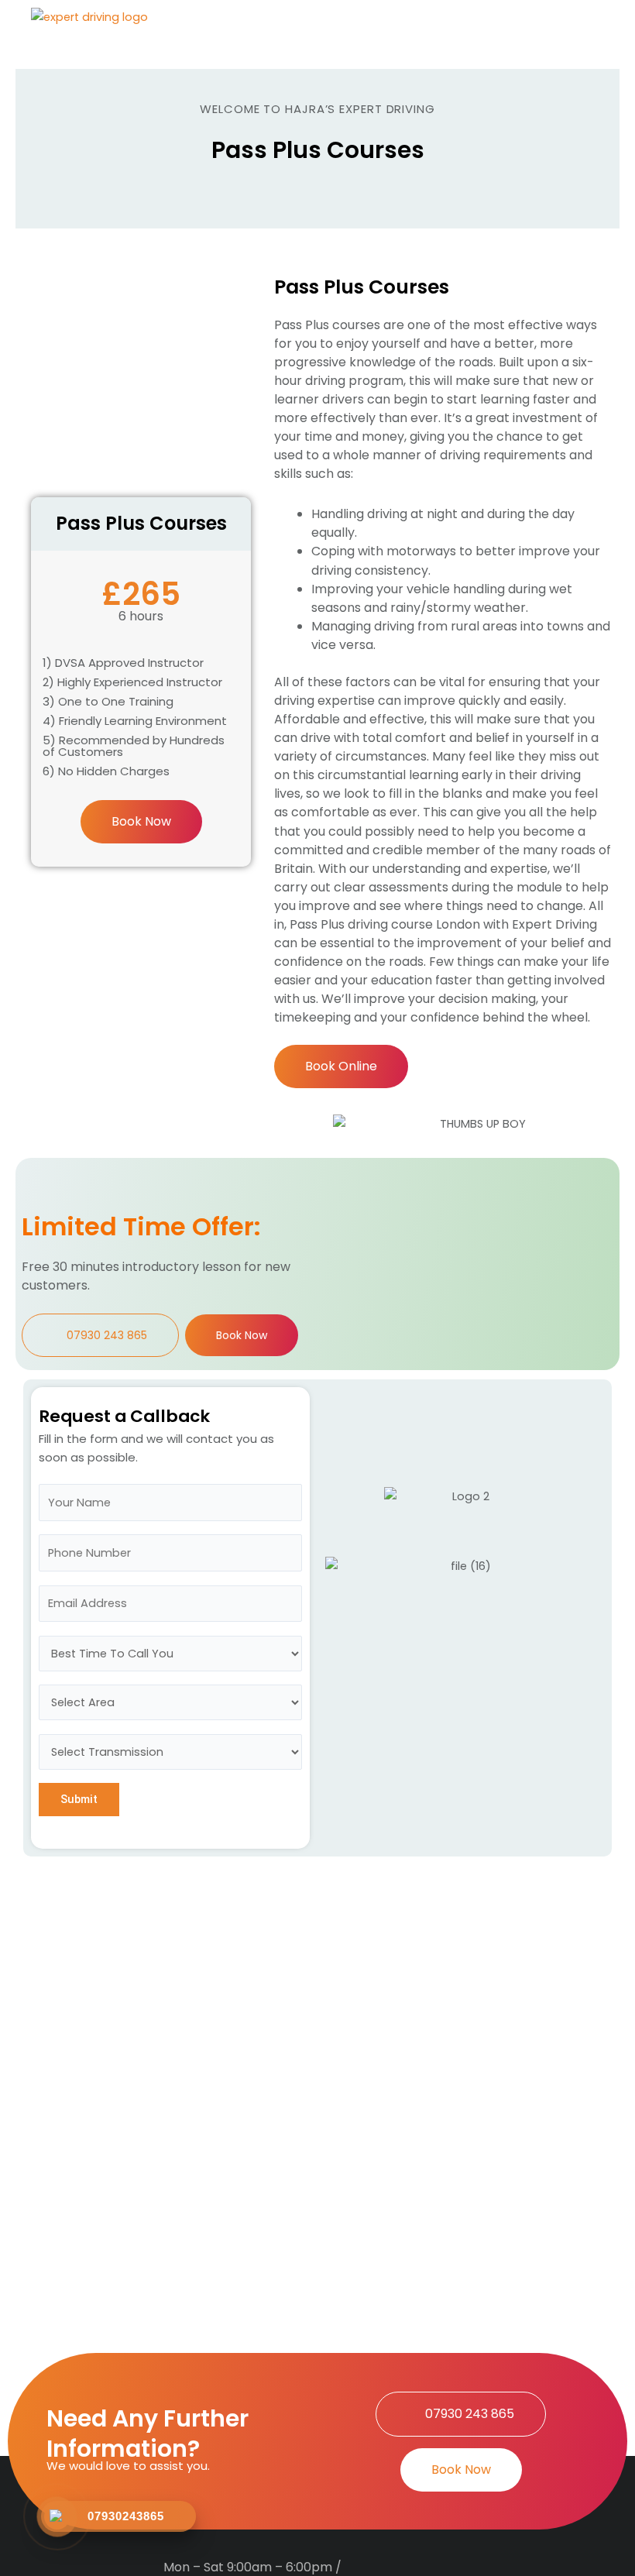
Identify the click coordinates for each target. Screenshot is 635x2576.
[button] (576, 34)
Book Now (141, 821)
